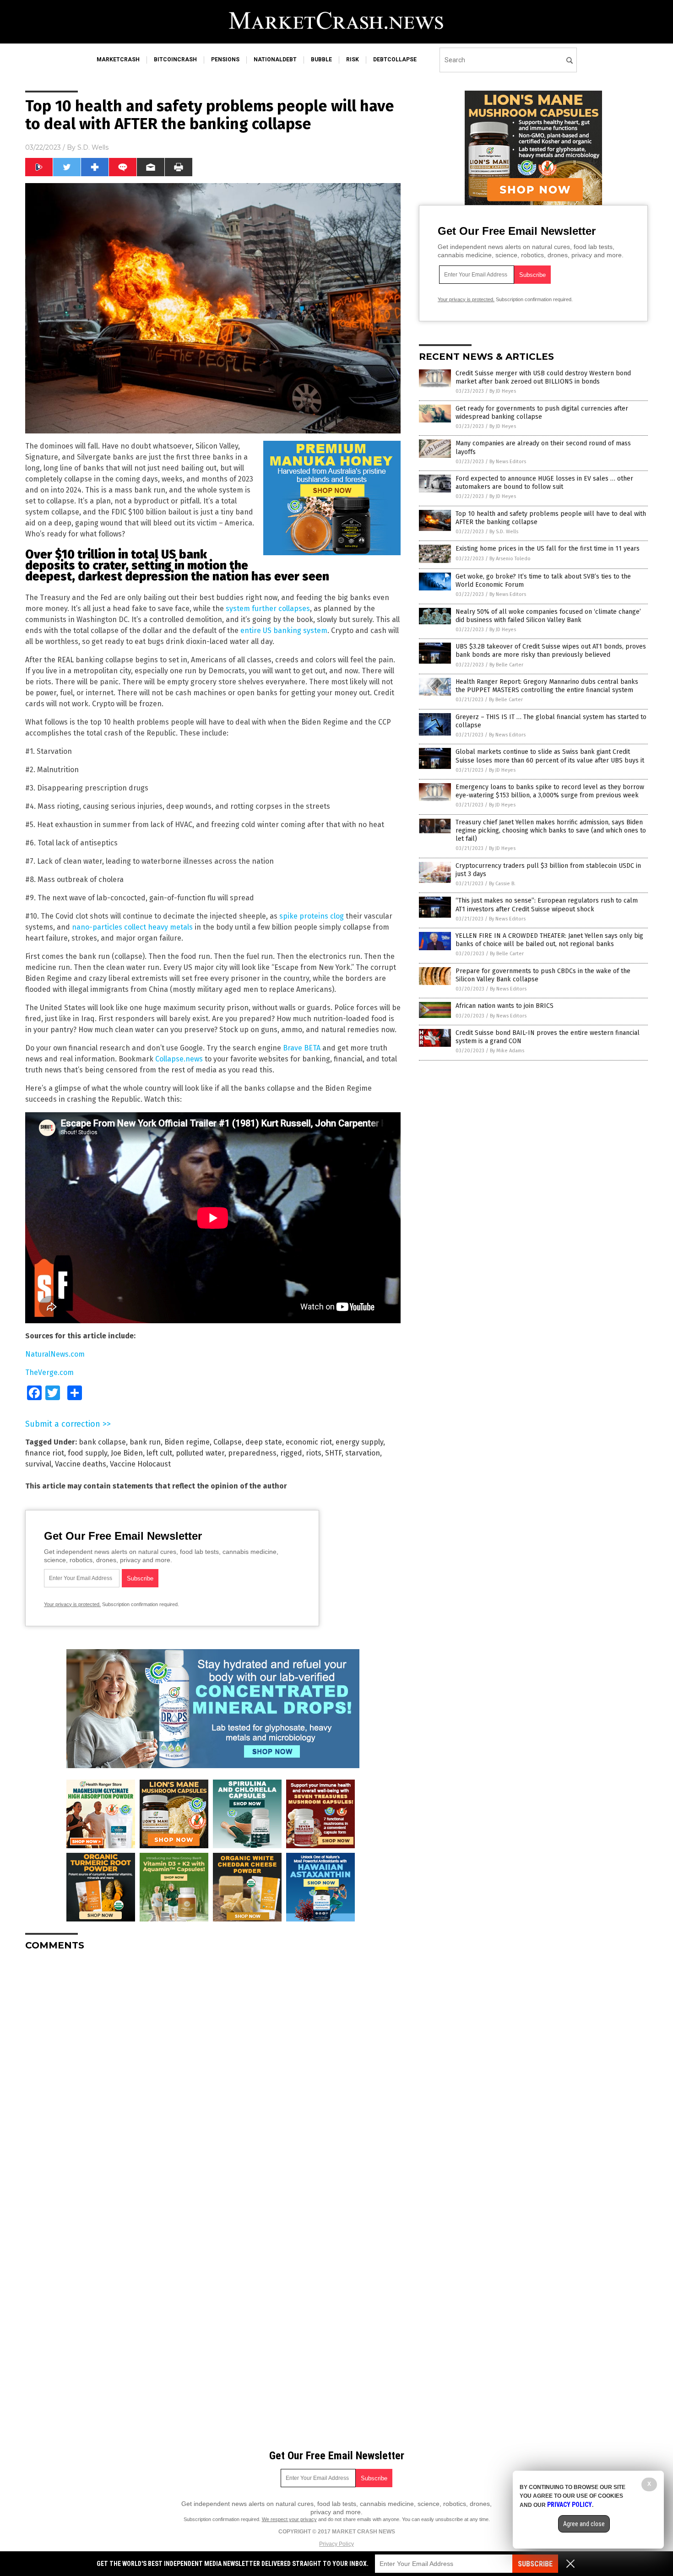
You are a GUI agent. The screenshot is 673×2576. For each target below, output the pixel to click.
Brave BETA (302, 1048)
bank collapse (102, 1442)
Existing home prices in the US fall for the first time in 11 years (548, 549)
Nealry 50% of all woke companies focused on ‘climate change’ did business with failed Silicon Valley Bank (548, 616)
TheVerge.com (49, 1372)
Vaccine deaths (81, 1464)
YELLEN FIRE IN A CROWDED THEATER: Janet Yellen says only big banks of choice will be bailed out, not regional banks (549, 940)
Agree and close (584, 2524)
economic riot (309, 1442)
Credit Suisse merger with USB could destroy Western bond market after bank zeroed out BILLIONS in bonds (543, 377)
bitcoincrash (175, 60)
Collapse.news (179, 1059)
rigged (291, 1453)
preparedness (252, 1453)
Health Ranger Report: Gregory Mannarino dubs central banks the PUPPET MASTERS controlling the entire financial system (547, 686)
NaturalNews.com (55, 1354)
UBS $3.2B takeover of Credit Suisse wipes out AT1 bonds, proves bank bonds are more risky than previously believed (551, 651)
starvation (363, 1453)
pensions (225, 60)
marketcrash (118, 60)
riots (314, 1453)
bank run (145, 1442)
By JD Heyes (503, 391)
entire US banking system (284, 630)
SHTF (333, 1453)
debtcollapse (395, 60)
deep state (264, 1442)
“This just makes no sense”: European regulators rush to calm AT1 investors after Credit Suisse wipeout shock (547, 905)
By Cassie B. (502, 884)
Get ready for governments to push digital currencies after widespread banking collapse (542, 413)
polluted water (200, 1453)
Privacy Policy (336, 2544)
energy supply (359, 1442)
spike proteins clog (312, 916)
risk (353, 60)
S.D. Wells (93, 147)
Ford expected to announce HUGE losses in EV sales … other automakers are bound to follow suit (544, 483)
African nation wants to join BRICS (505, 1006)
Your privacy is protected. (72, 1604)
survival (38, 1464)
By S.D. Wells (504, 532)
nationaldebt (275, 60)
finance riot (45, 1453)
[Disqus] (213, 2073)
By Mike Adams (507, 1051)
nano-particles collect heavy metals (132, 927)
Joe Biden (127, 1453)
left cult (159, 1453)
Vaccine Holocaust (140, 1464)
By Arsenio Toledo (510, 559)
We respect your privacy (289, 2519)
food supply (87, 1453)
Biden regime (187, 1442)
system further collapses (268, 609)
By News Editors (508, 462)
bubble (321, 60)
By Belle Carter (506, 665)
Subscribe (535, 2564)
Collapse (228, 1442)
